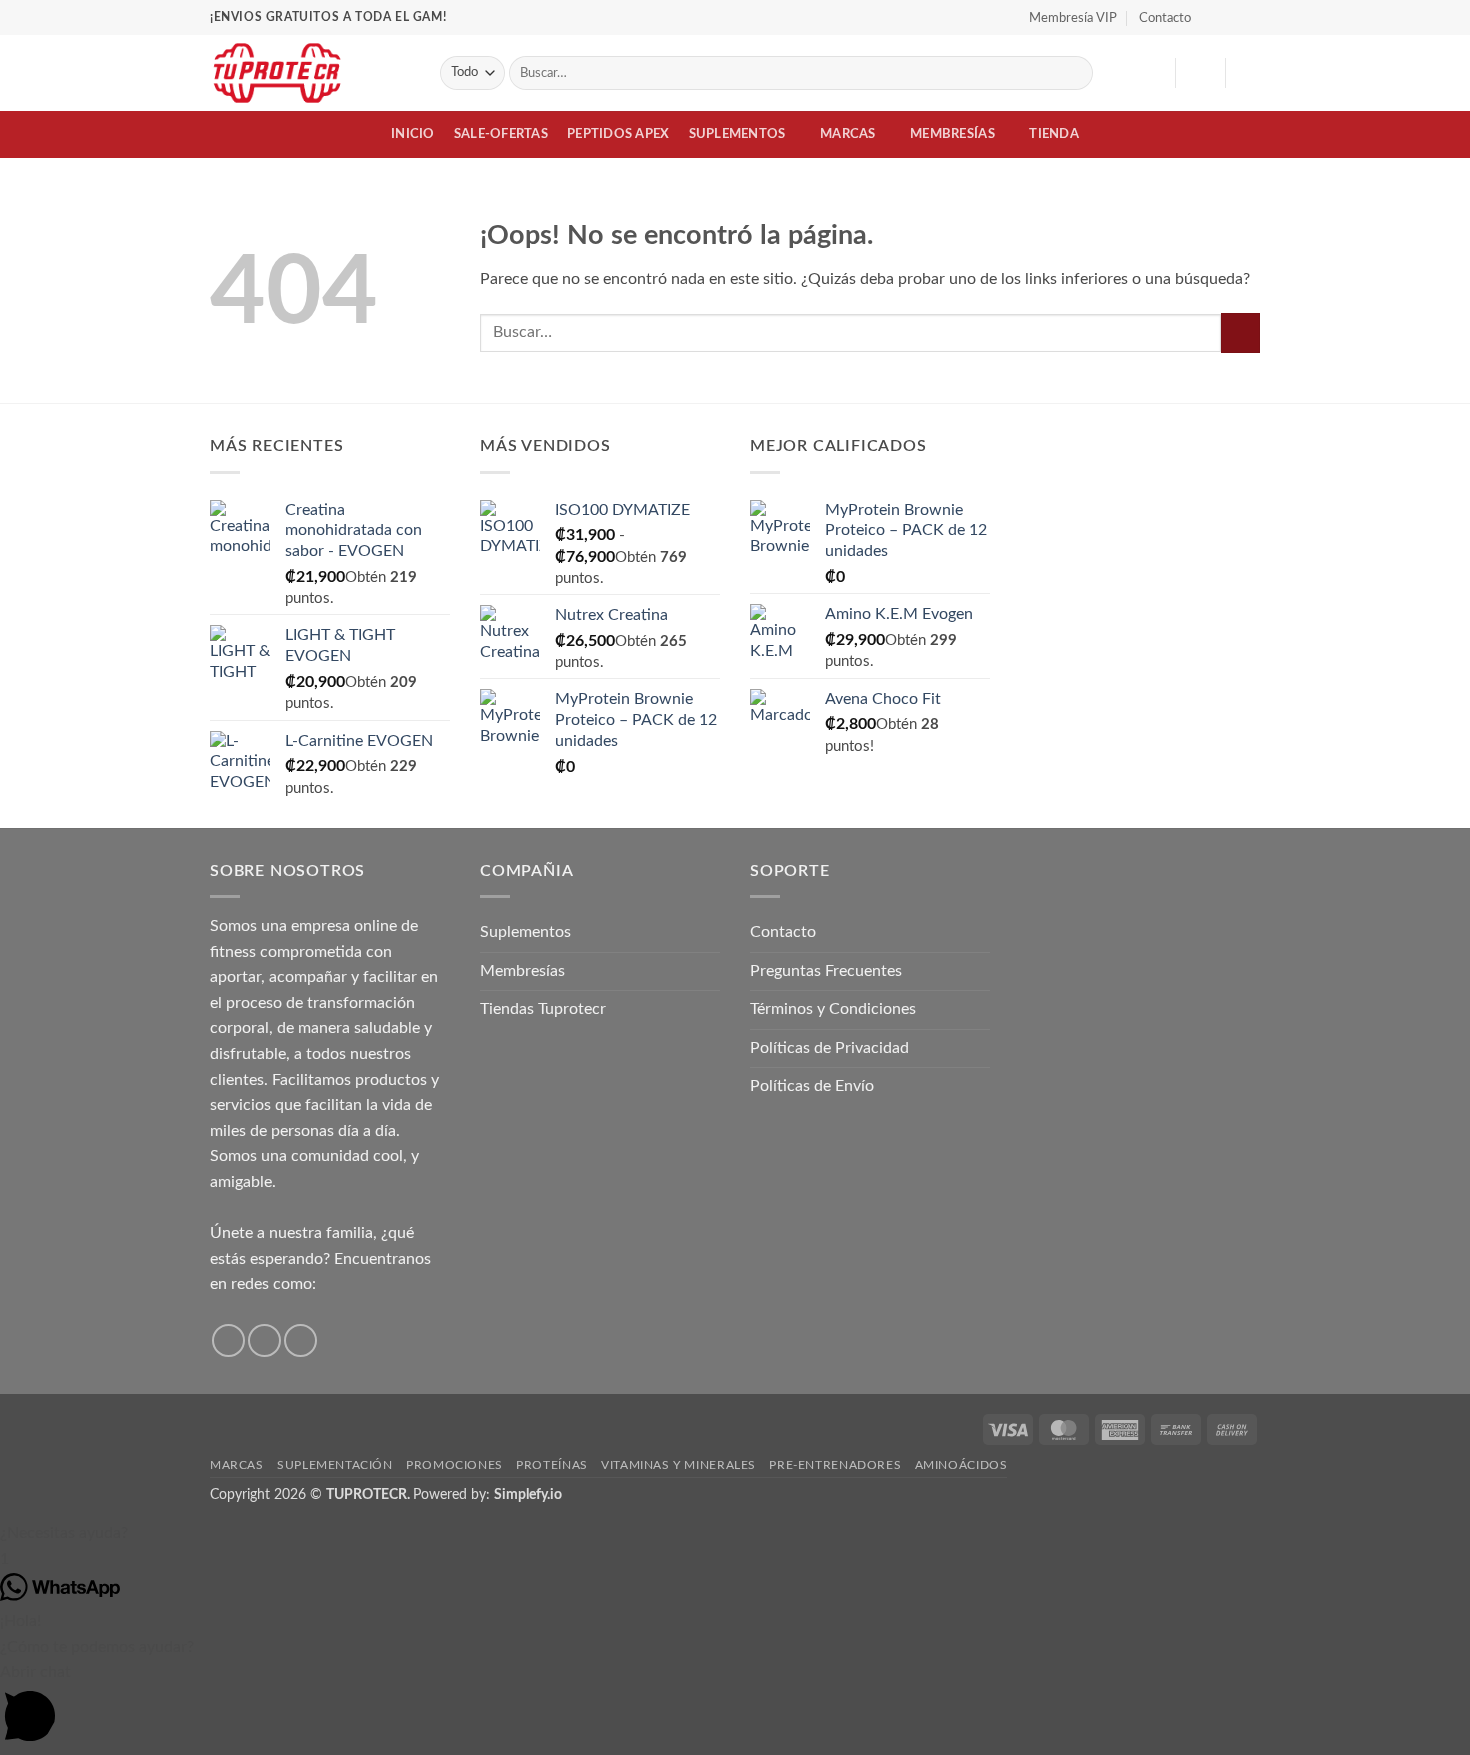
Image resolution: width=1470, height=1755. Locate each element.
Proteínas (552, 1465)
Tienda (1054, 134)
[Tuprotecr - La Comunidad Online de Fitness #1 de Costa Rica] (310, 73)
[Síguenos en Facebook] (1212, 17)
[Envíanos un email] (300, 1340)
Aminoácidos (961, 1465)
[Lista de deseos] (1152, 73)
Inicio (413, 134)
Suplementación (335, 1465)
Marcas (848, 134)
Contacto (1165, 18)
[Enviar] (1074, 73)
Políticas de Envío (812, 1086)
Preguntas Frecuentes (826, 971)
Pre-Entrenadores (835, 1465)
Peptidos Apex (618, 134)
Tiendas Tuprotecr (543, 1009)
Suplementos (737, 134)
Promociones (454, 1465)
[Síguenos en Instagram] (1231, 17)
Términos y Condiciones (833, 1009)
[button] (1200, 73)
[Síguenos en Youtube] (1250, 17)
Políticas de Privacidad (829, 1048)
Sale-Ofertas (501, 134)
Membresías (952, 134)
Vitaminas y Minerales (678, 1465)
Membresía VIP (1073, 18)
